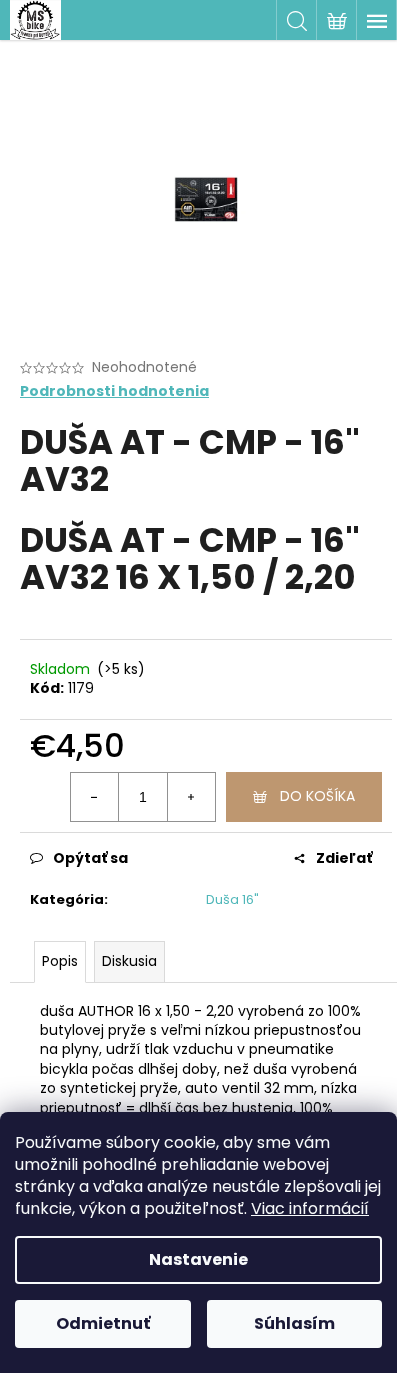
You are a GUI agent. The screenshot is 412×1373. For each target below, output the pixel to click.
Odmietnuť (103, 1323)
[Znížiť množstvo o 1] (95, 797)
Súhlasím (294, 1323)
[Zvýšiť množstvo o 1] (191, 797)
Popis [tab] (60, 961)
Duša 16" (232, 899)
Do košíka (317, 796)
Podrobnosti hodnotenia (114, 391)
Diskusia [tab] (129, 961)
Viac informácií (310, 1208)
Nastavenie (198, 1259)
